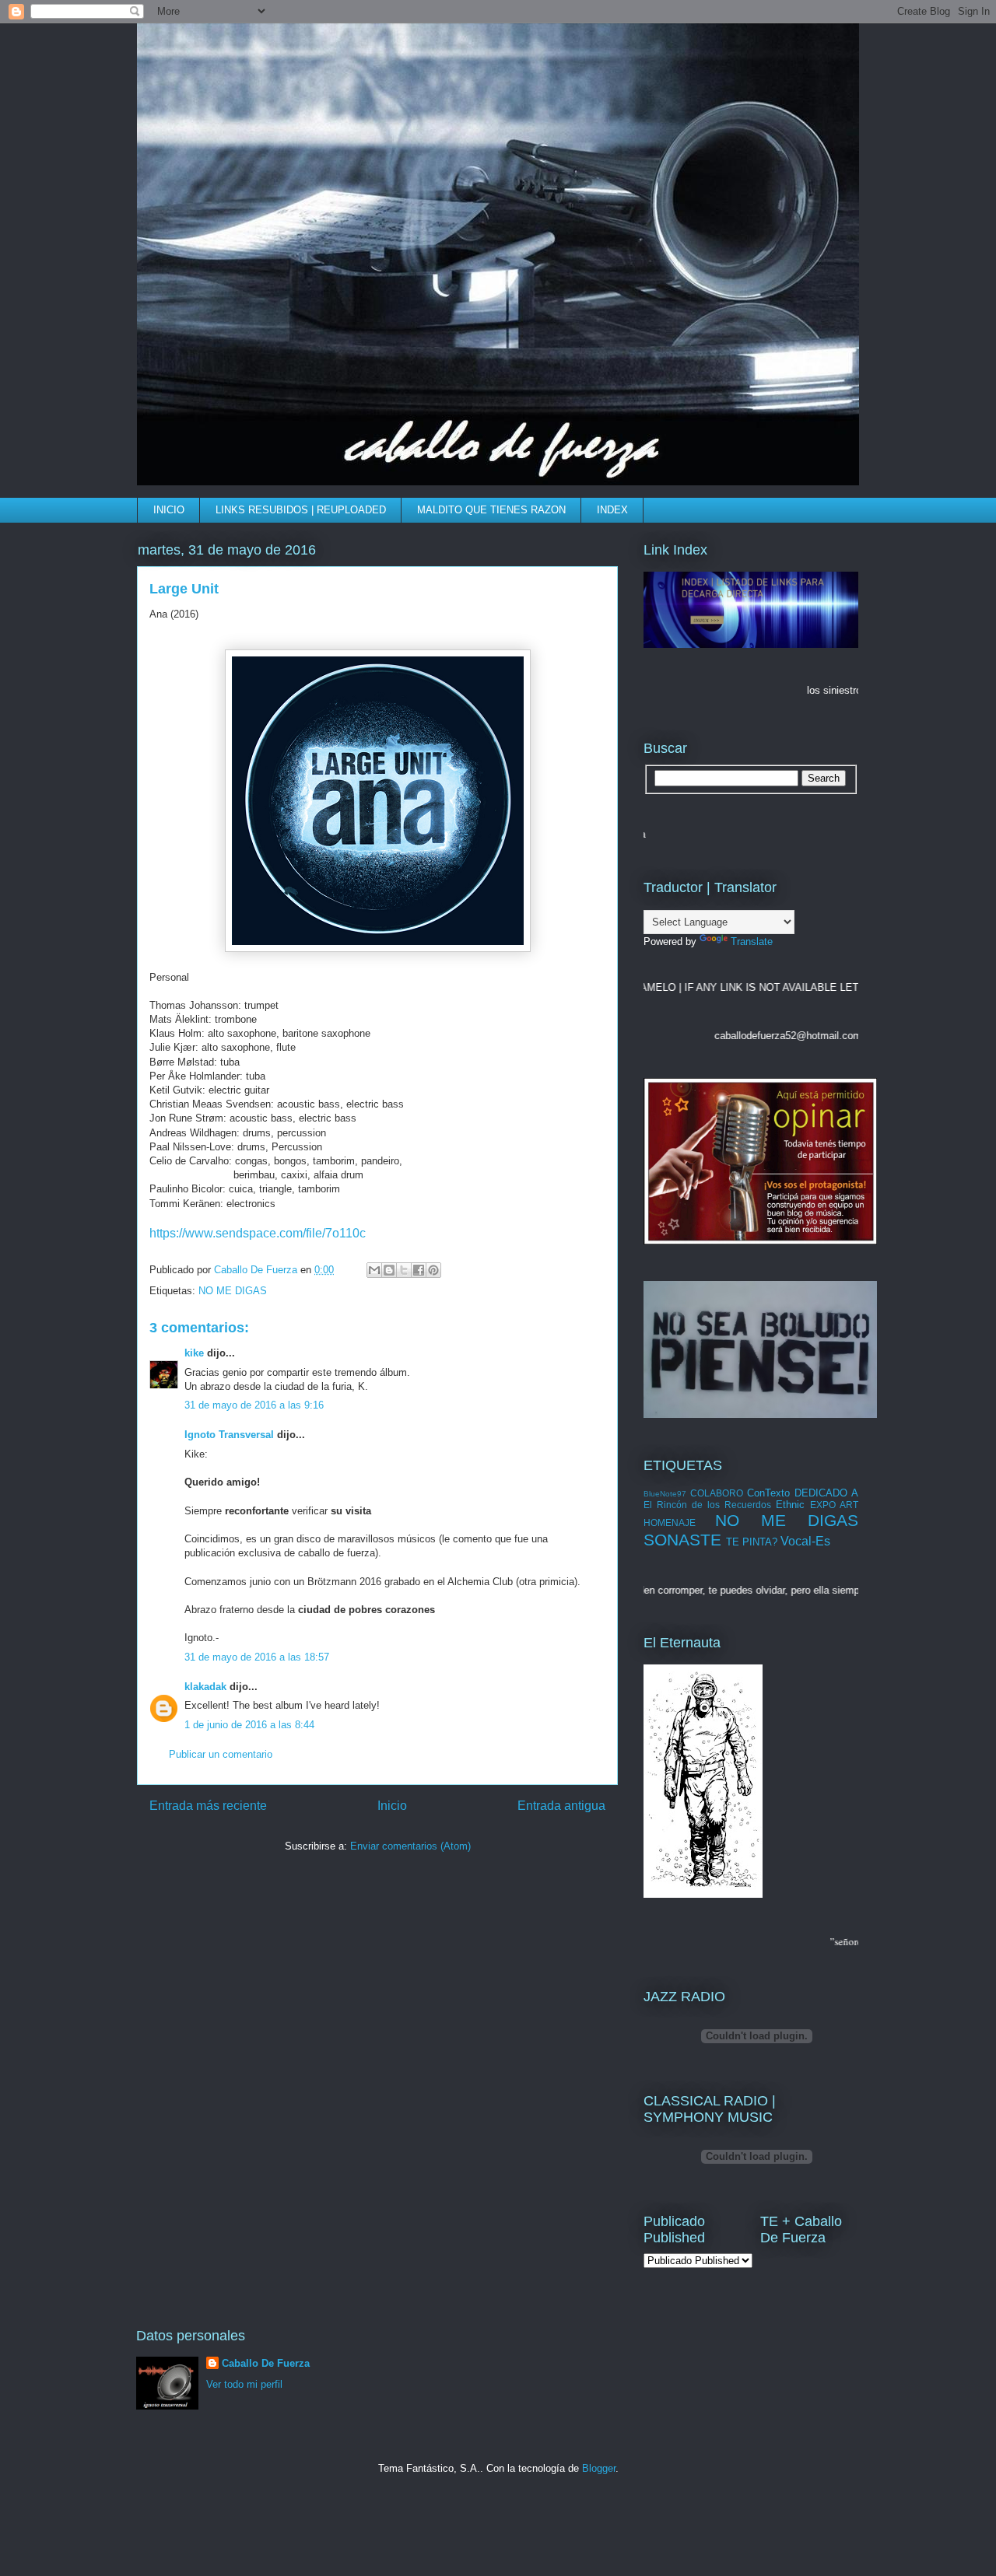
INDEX (612, 510)
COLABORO (717, 1493)
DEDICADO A (826, 1493)
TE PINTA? (752, 1542)
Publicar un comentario (221, 1754)
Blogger (599, 2468)
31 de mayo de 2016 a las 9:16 (254, 1405)
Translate (752, 941)
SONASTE (682, 1540)
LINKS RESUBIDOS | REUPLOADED (301, 510)
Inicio (392, 1806)
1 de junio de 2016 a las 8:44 (249, 1725)
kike (194, 1353)
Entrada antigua (561, 1806)
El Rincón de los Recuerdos (707, 1505)
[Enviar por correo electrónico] (374, 1270)
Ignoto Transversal (229, 1435)
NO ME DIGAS (233, 1291)
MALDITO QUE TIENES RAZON (491, 510)
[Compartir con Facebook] (419, 1270)
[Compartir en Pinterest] (433, 1270)
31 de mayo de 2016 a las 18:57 (257, 1657)
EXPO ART (834, 1505)
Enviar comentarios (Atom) (410, 1846)
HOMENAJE (670, 1522)
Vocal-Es (805, 1541)
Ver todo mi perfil (244, 2384)
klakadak (205, 1687)
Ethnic (790, 1505)
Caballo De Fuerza (257, 1270)
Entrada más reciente (208, 1806)
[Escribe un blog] (389, 1270)
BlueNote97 (665, 1494)
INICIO (169, 510)
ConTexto (768, 1493)
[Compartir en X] (404, 1270)
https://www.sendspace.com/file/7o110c (258, 1233)
